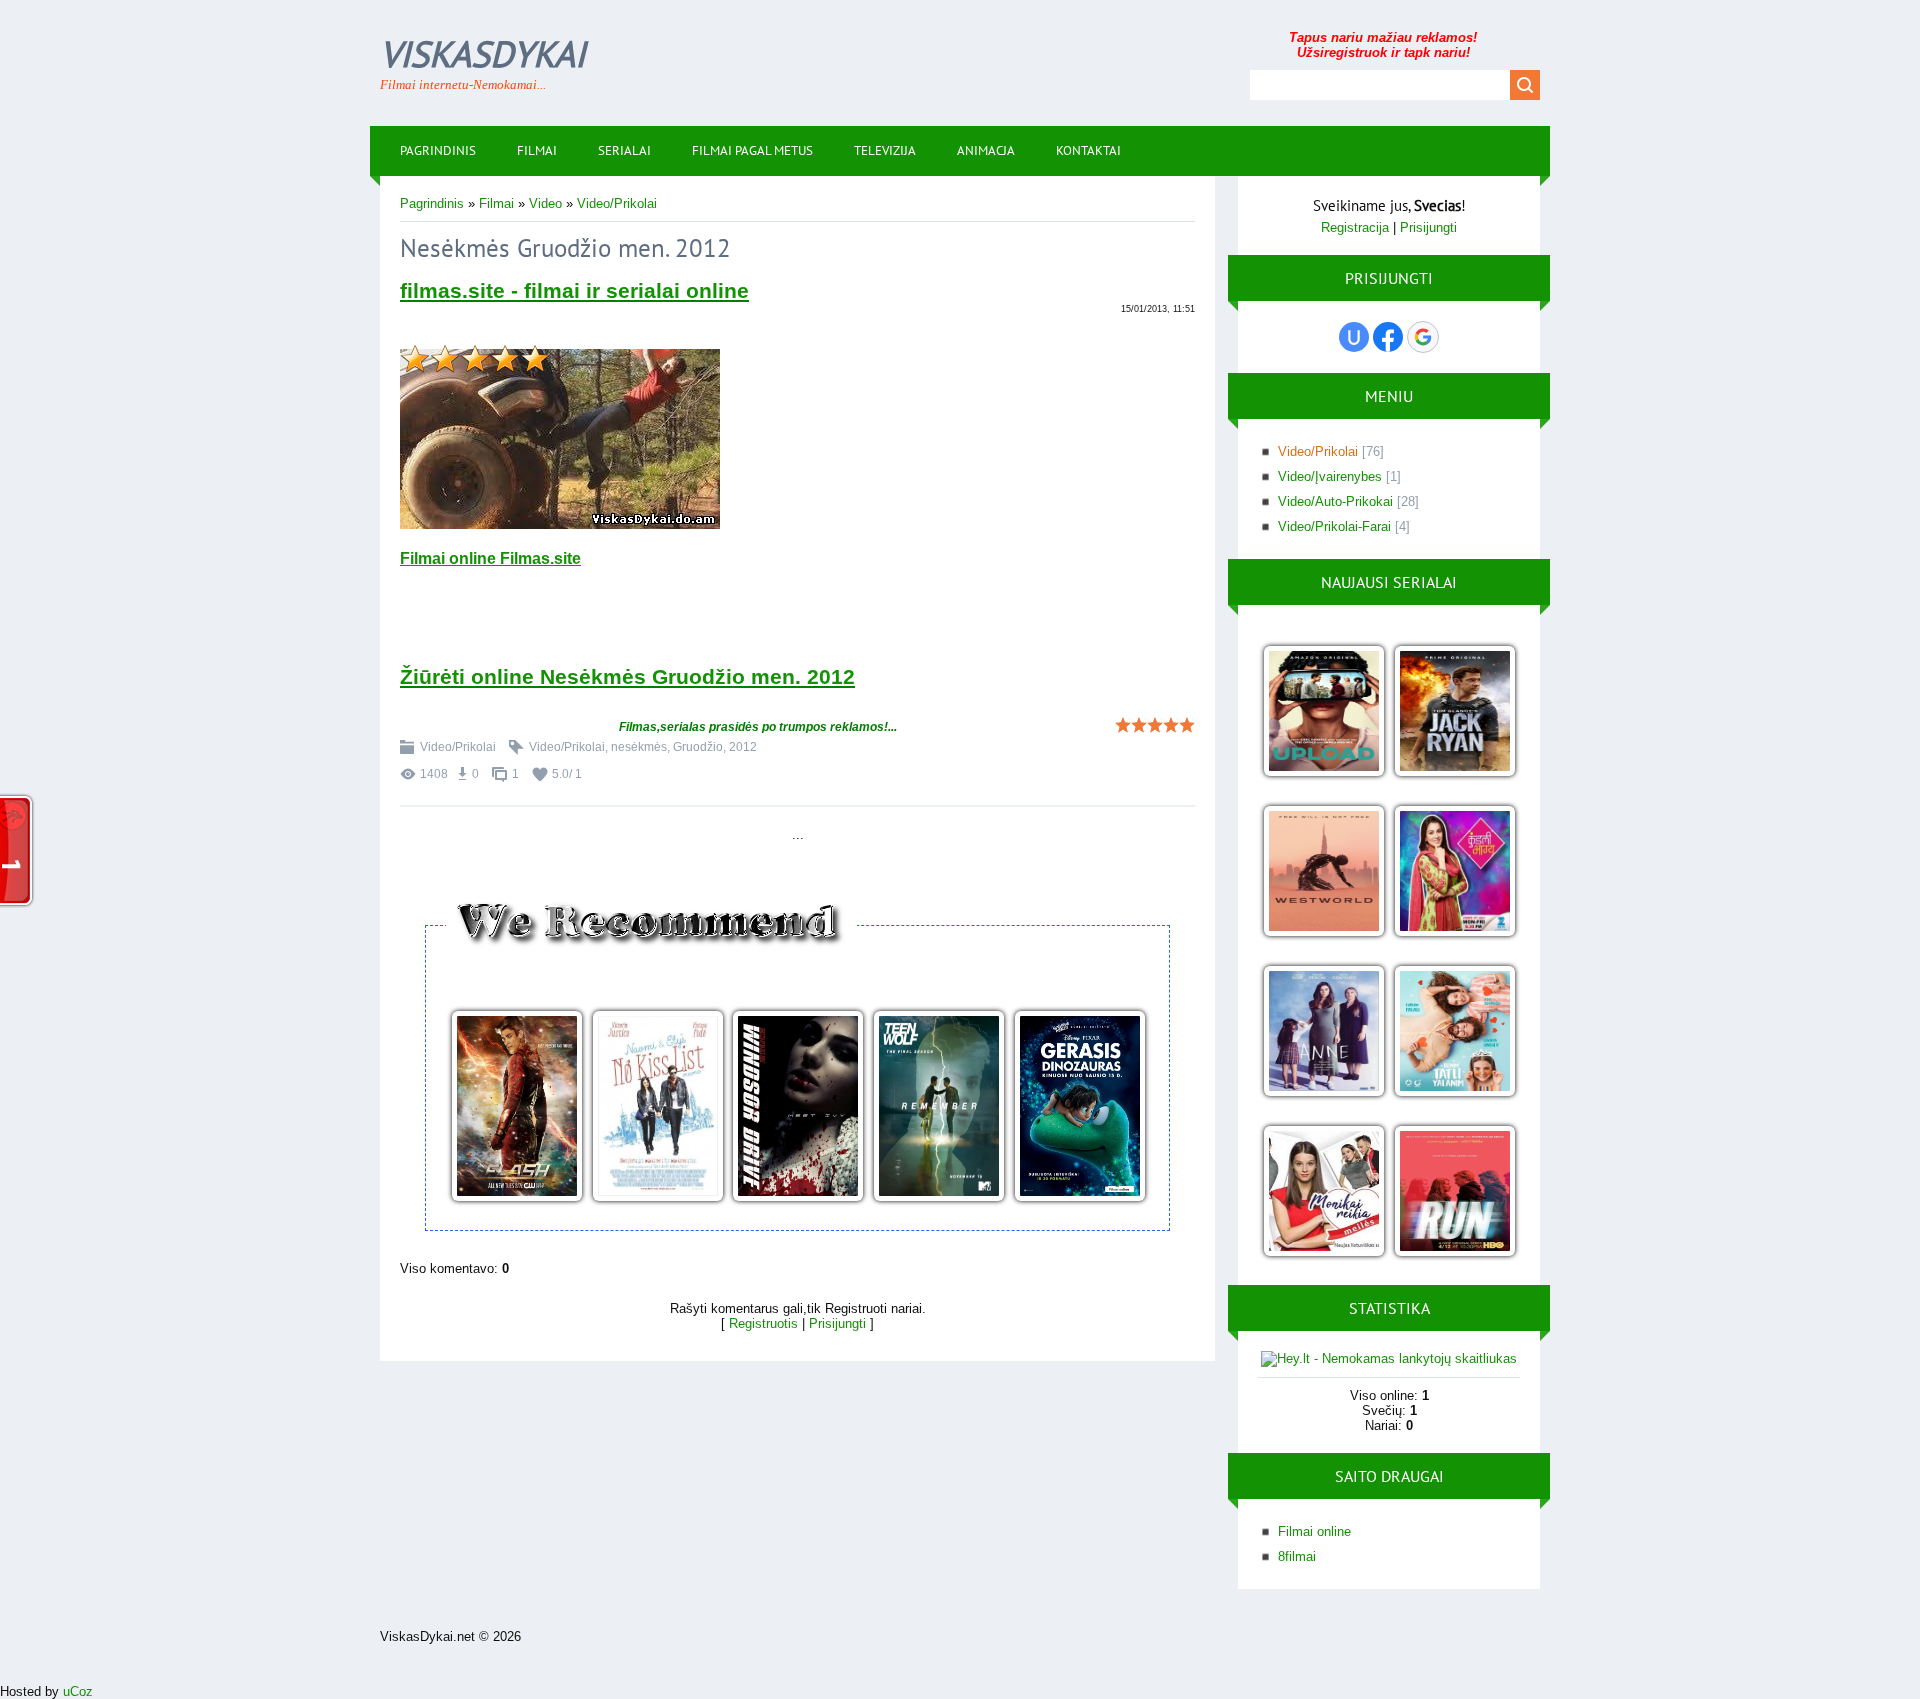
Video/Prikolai (617, 203)
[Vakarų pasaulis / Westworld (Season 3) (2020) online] (1323, 872)
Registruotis (763, 1323)
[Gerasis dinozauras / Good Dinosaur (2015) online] (1079, 1107)
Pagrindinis (432, 203)
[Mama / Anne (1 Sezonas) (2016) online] (1323, 1032)
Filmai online (1314, 1531)
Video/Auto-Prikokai (1335, 501)
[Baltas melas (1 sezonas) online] (1454, 1032)
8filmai (1297, 1556)
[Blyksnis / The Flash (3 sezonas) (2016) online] (516, 1107)
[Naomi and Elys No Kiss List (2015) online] (657, 1107)
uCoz (78, 1691)
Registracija (1355, 227)
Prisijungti (837, 1323)
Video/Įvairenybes (1330, 476)
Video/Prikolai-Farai (1334, 526)
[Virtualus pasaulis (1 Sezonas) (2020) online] (1323, 712)
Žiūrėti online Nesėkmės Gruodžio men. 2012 (627, 677)
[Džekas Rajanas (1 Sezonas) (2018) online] (1454, 712)
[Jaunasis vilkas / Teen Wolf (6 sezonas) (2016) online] (938, 1107)
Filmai (496, 203)
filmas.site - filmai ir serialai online (574, 291)
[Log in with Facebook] (1388, 337)
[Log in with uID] (1354, 337)
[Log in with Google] (1423, 337)
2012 (743, 747)
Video (545, 203)
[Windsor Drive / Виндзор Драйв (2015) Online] (797, 1107)
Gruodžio (698, 747)
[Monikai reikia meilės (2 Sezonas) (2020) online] (1323, 1192)
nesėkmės (639, 747)
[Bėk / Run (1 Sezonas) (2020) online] (1454, 1192)
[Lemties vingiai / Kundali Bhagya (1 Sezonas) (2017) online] (1454, 872)
